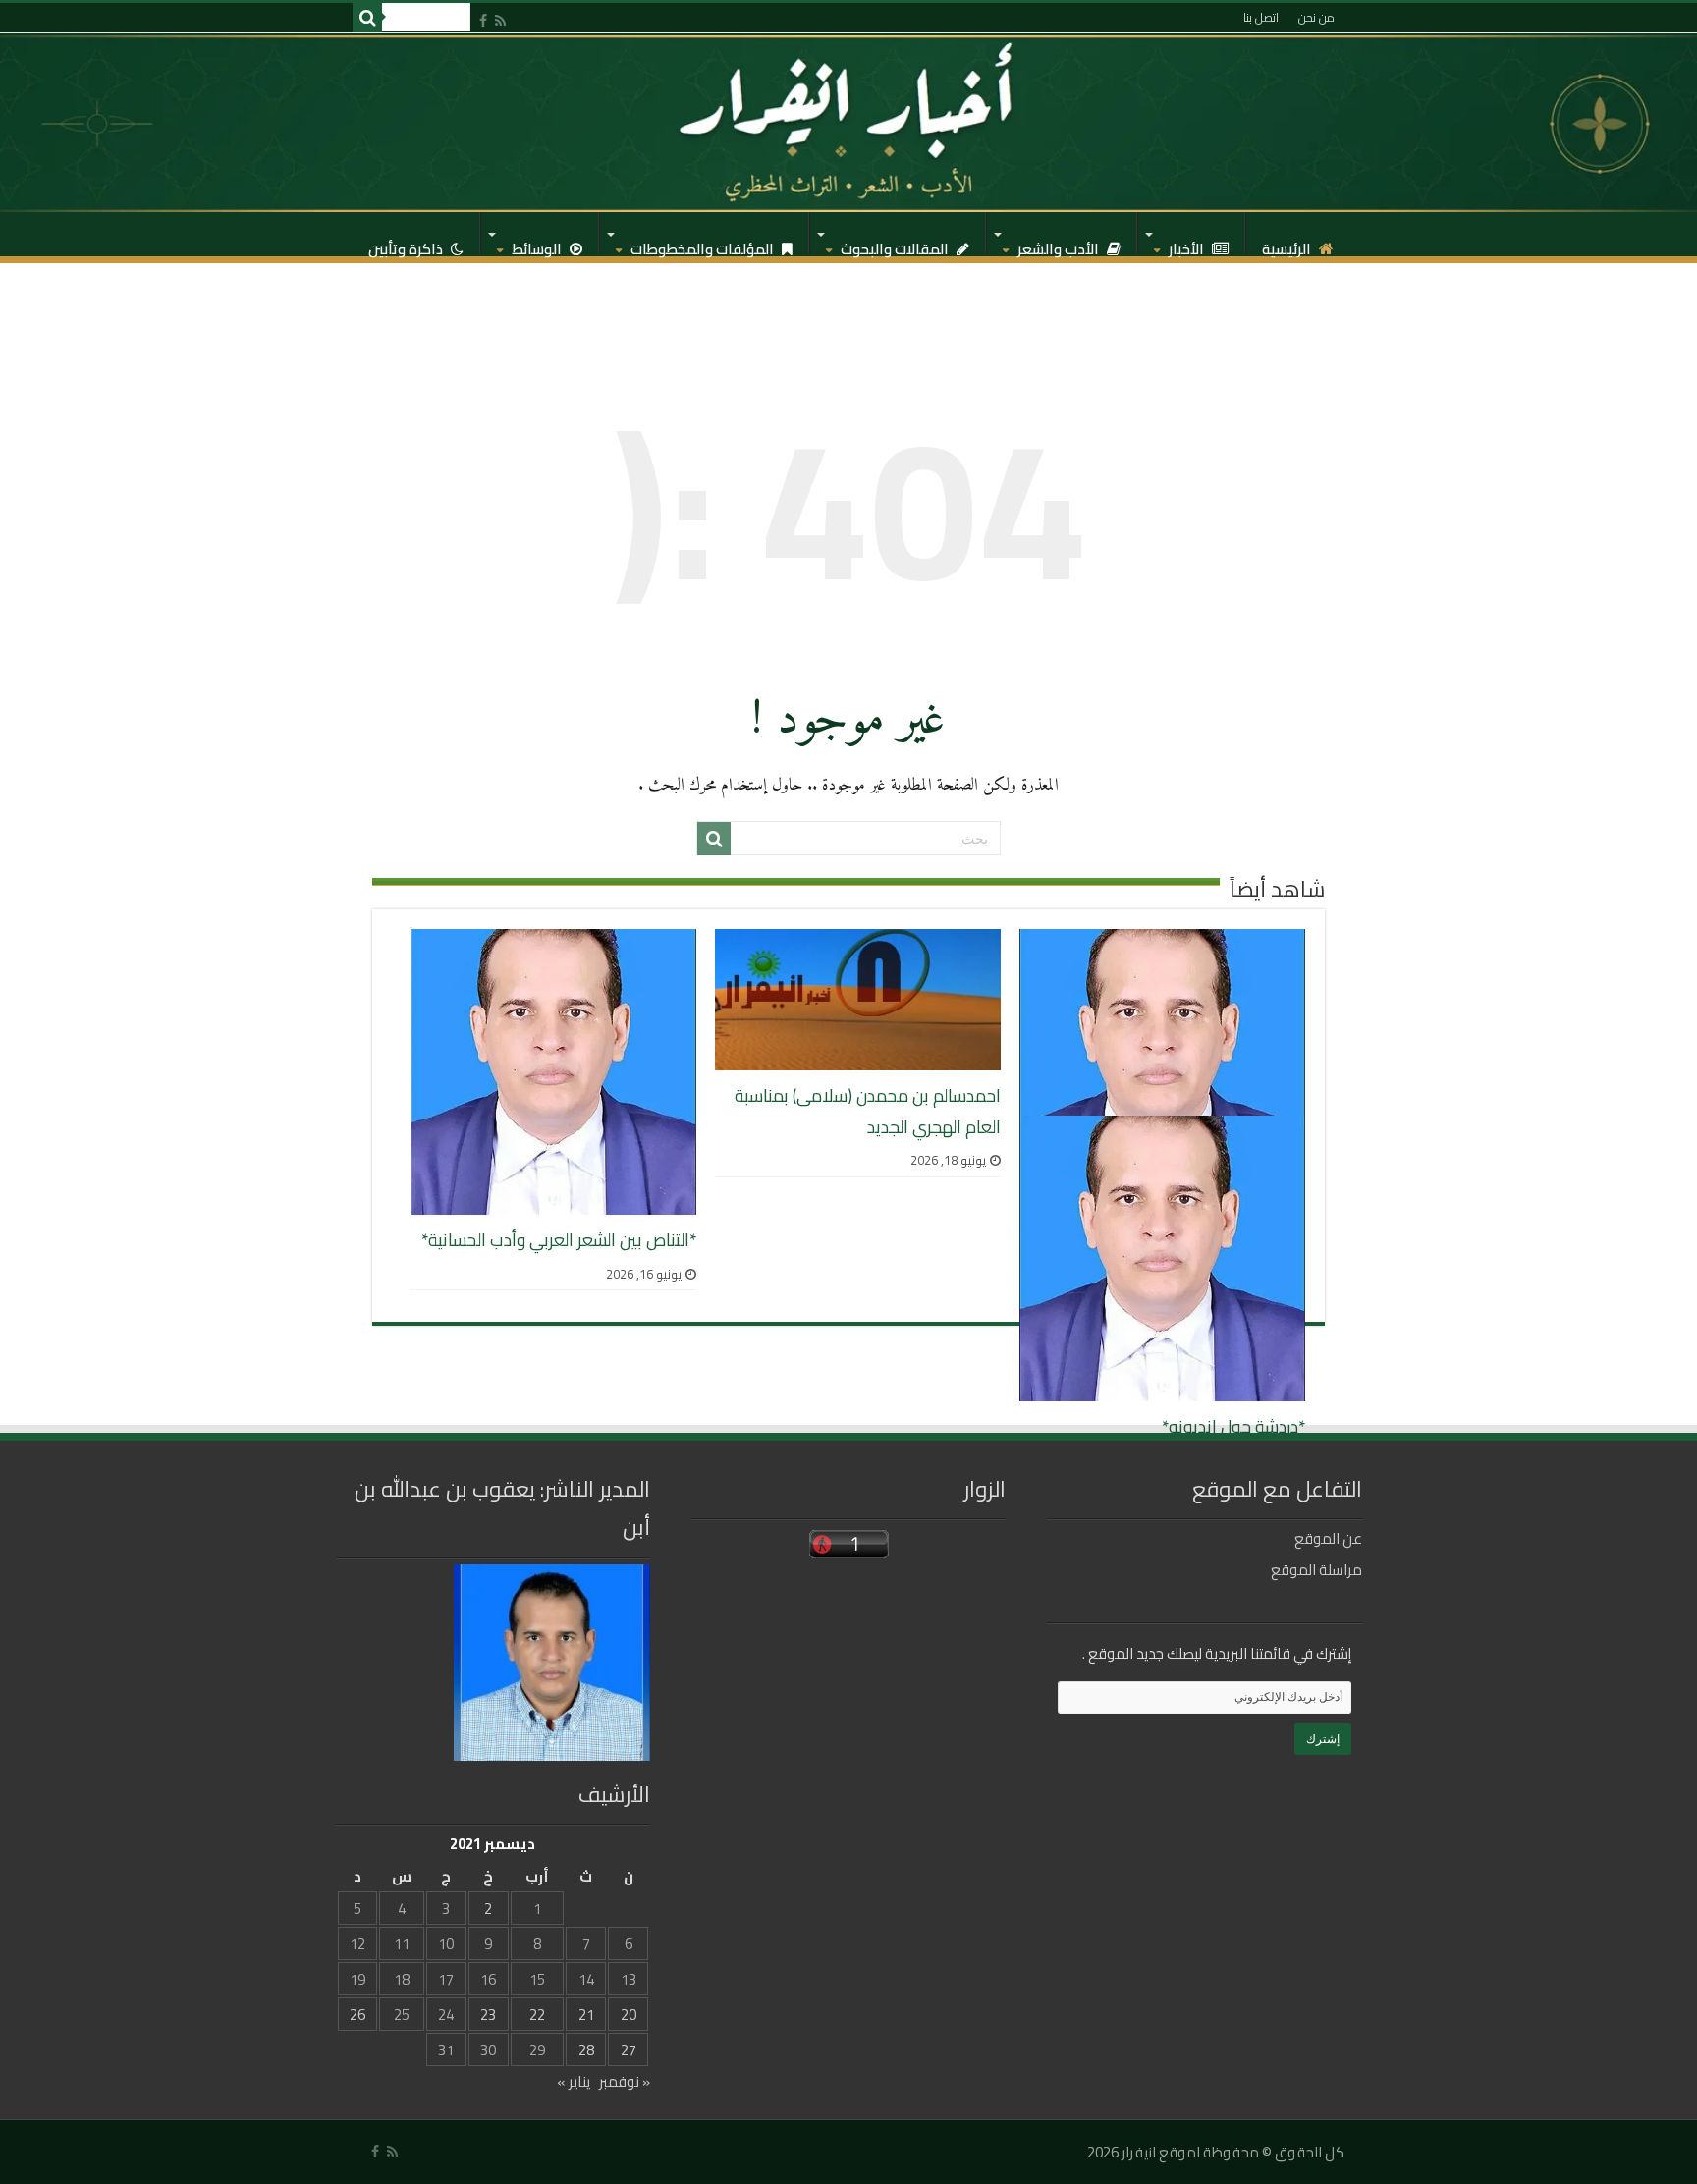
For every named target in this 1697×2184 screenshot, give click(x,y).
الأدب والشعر (1060, 244)
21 (586, 2015)
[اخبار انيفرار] (848, 123)
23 (488, 2015)
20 (629, 2015)
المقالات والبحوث (896, 244)
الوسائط (538, 244)
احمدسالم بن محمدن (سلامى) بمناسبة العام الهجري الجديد (868, 1111)
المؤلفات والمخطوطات (704, 244)
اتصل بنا (1261, 17)
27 (629, 2050)
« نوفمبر (625, 2081)
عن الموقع (1328, 1538)
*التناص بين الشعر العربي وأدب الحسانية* (559, 1240)
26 (357, 2015)
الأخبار (1188, 244)
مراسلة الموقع (1316, 1570)
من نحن (1316, 17)
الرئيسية (1288, 244)
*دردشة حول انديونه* (1233, 1426)
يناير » (574, 2081)
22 (537, 2015)
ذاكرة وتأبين (407, 244)
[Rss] (500, 20)
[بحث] (367, 18)
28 (586, 2050)
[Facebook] (483, 20)
